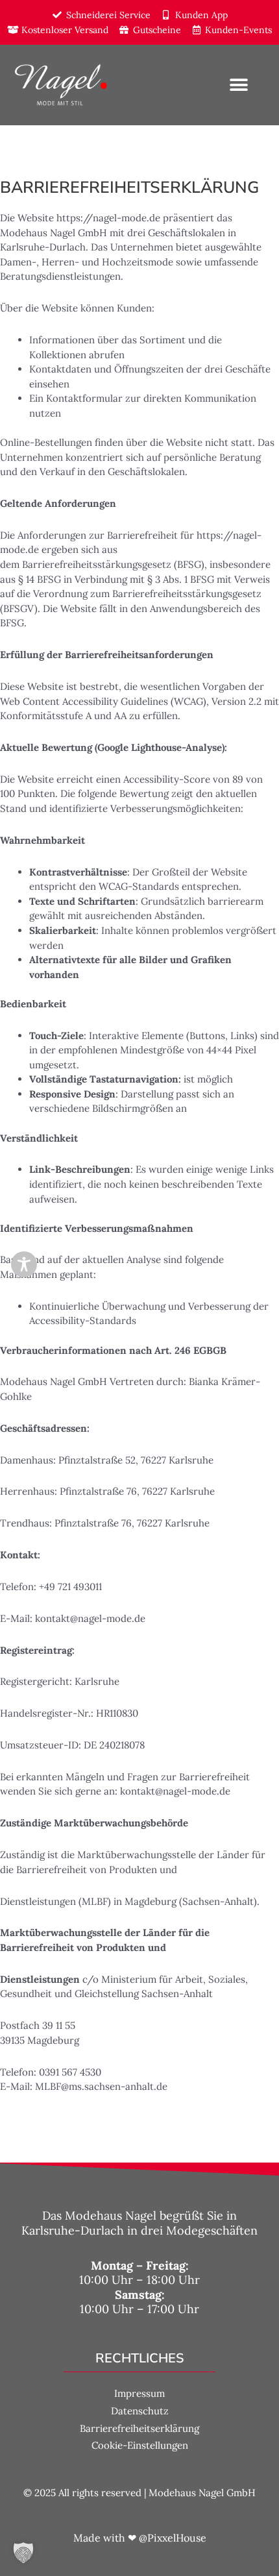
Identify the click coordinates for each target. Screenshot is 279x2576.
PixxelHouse (177, 2538)
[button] (238, 85)
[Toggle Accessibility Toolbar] (24, 1264)
